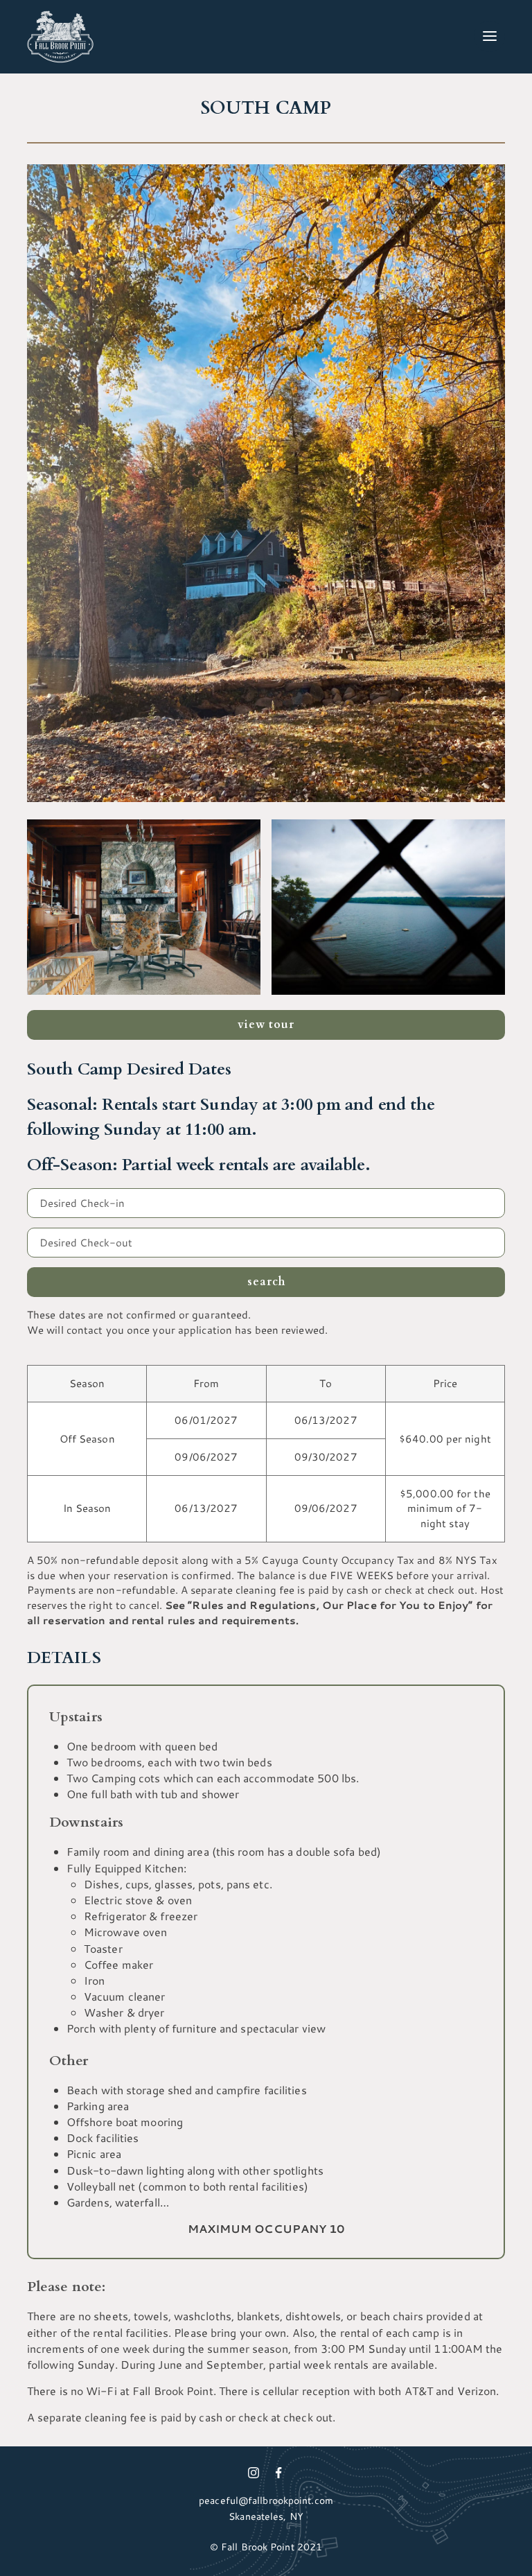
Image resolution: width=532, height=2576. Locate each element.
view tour (266, 1025)
